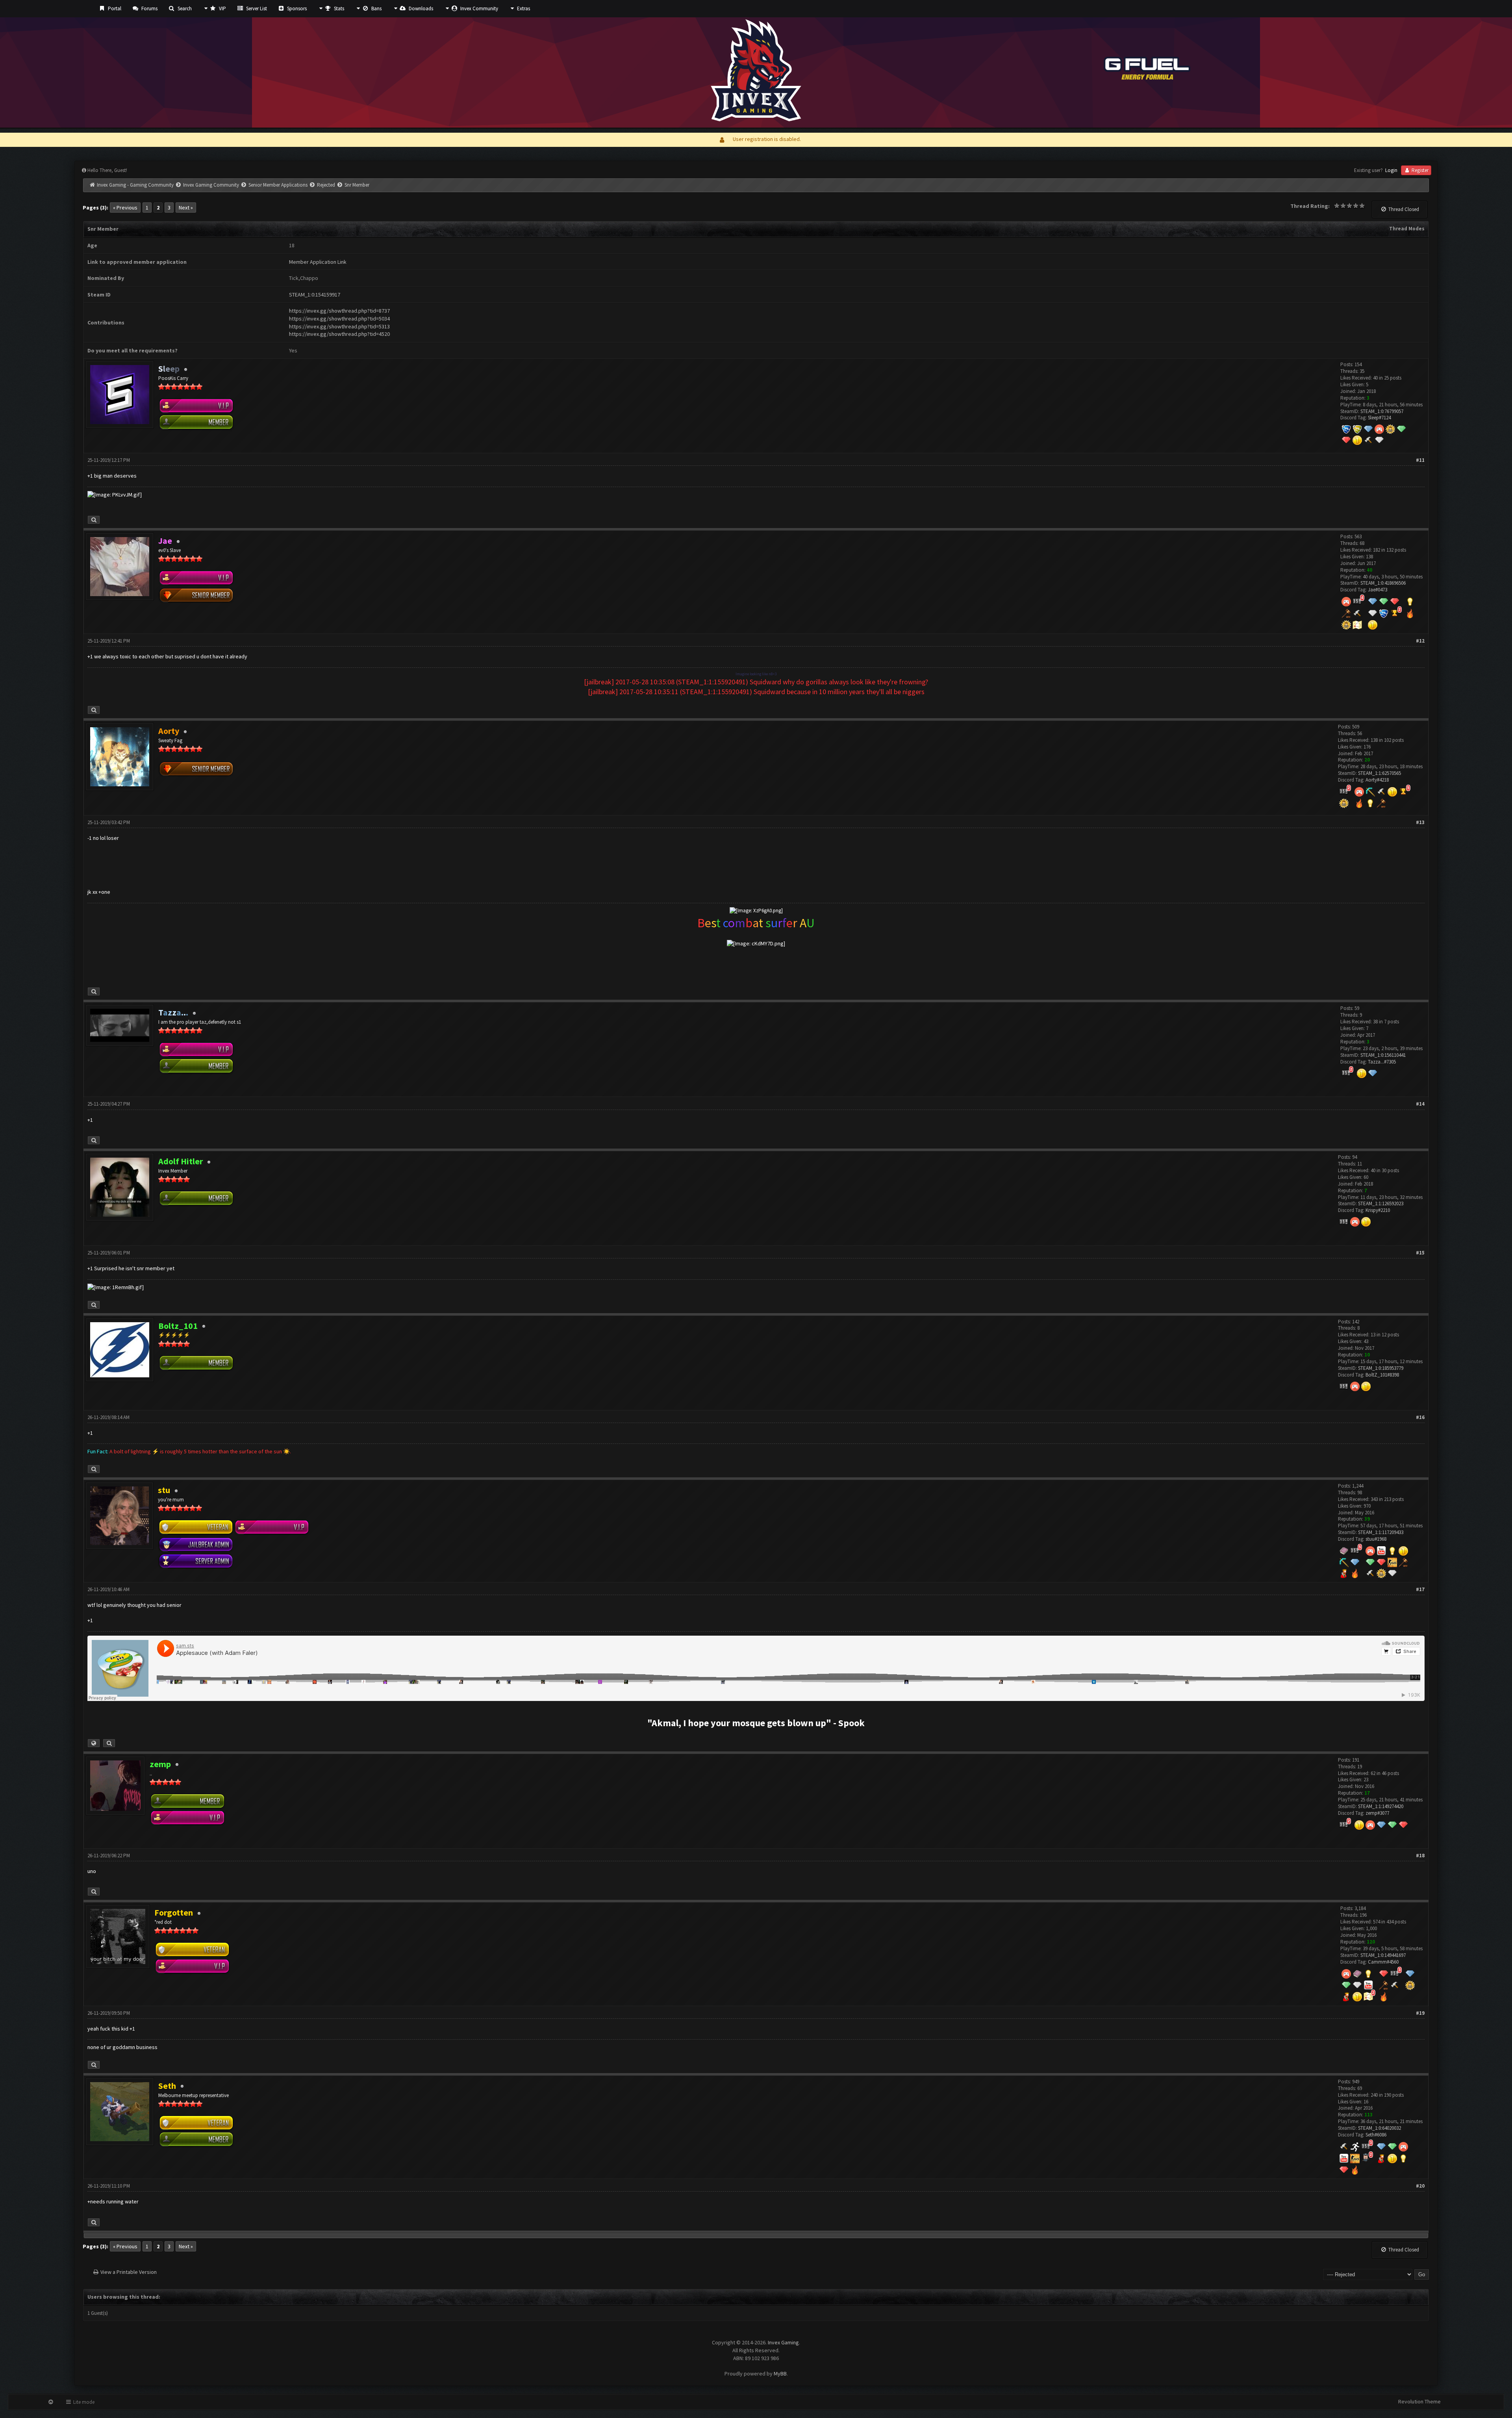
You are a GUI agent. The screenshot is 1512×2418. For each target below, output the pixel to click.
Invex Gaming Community (211, 185)
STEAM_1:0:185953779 (1381, 1368)
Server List (256, 8)
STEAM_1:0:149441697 (1383, 1955)
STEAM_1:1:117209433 (1381, 1532)
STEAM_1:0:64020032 (1380, 2128)
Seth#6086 (1376, 2135)
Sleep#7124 (1379, 418)
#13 (1420, 822)
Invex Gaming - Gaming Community (135, 185)
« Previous (125, 208)
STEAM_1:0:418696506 (1383, 583)
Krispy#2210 (1378, 1210)
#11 (1420, 460)
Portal (114, 8)
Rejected (326, 185)
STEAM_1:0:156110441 (1383, 1055)
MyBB (780, 2374)
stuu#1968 (1376, 1539)
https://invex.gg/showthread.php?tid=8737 (339, 311)
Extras (523, 8)
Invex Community (479, 8)
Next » (186, 208)
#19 (1420, 2013)
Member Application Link (318, 262)
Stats (338, 8)
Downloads (420, 8)
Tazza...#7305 (1382, 1062)
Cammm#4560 (1383, 1962)
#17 (1420, 1589)
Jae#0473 (1378, 590)
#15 (1420, 1253)
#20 (1420, 2186)
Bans (376, 8)
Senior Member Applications (278, 185)
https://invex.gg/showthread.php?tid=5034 (339, 319)
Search (184, 8)
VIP (222, 8)
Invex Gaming (783, 2342)
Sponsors (296, 8)
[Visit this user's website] (94, 1743)
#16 (1420, 1417)
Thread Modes (1407, 229)
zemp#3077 (1377, 1813)
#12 (1420, 641)
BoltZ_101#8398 (1382, 1375)
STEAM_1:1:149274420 (1381, 1806)
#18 (1420, 1856)
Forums (149, 8)
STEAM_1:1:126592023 (1381, 1203)
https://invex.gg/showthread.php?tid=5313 (339, 326)
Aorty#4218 (1377, 780)
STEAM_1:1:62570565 (1380, 773)
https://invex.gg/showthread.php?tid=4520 (339, 334)
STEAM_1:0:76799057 (1382, 411)
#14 (1420, 1104)
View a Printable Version (129, 2272)
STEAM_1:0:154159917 (315, 295)
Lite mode (83, 2402)
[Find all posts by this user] (94, 520)
